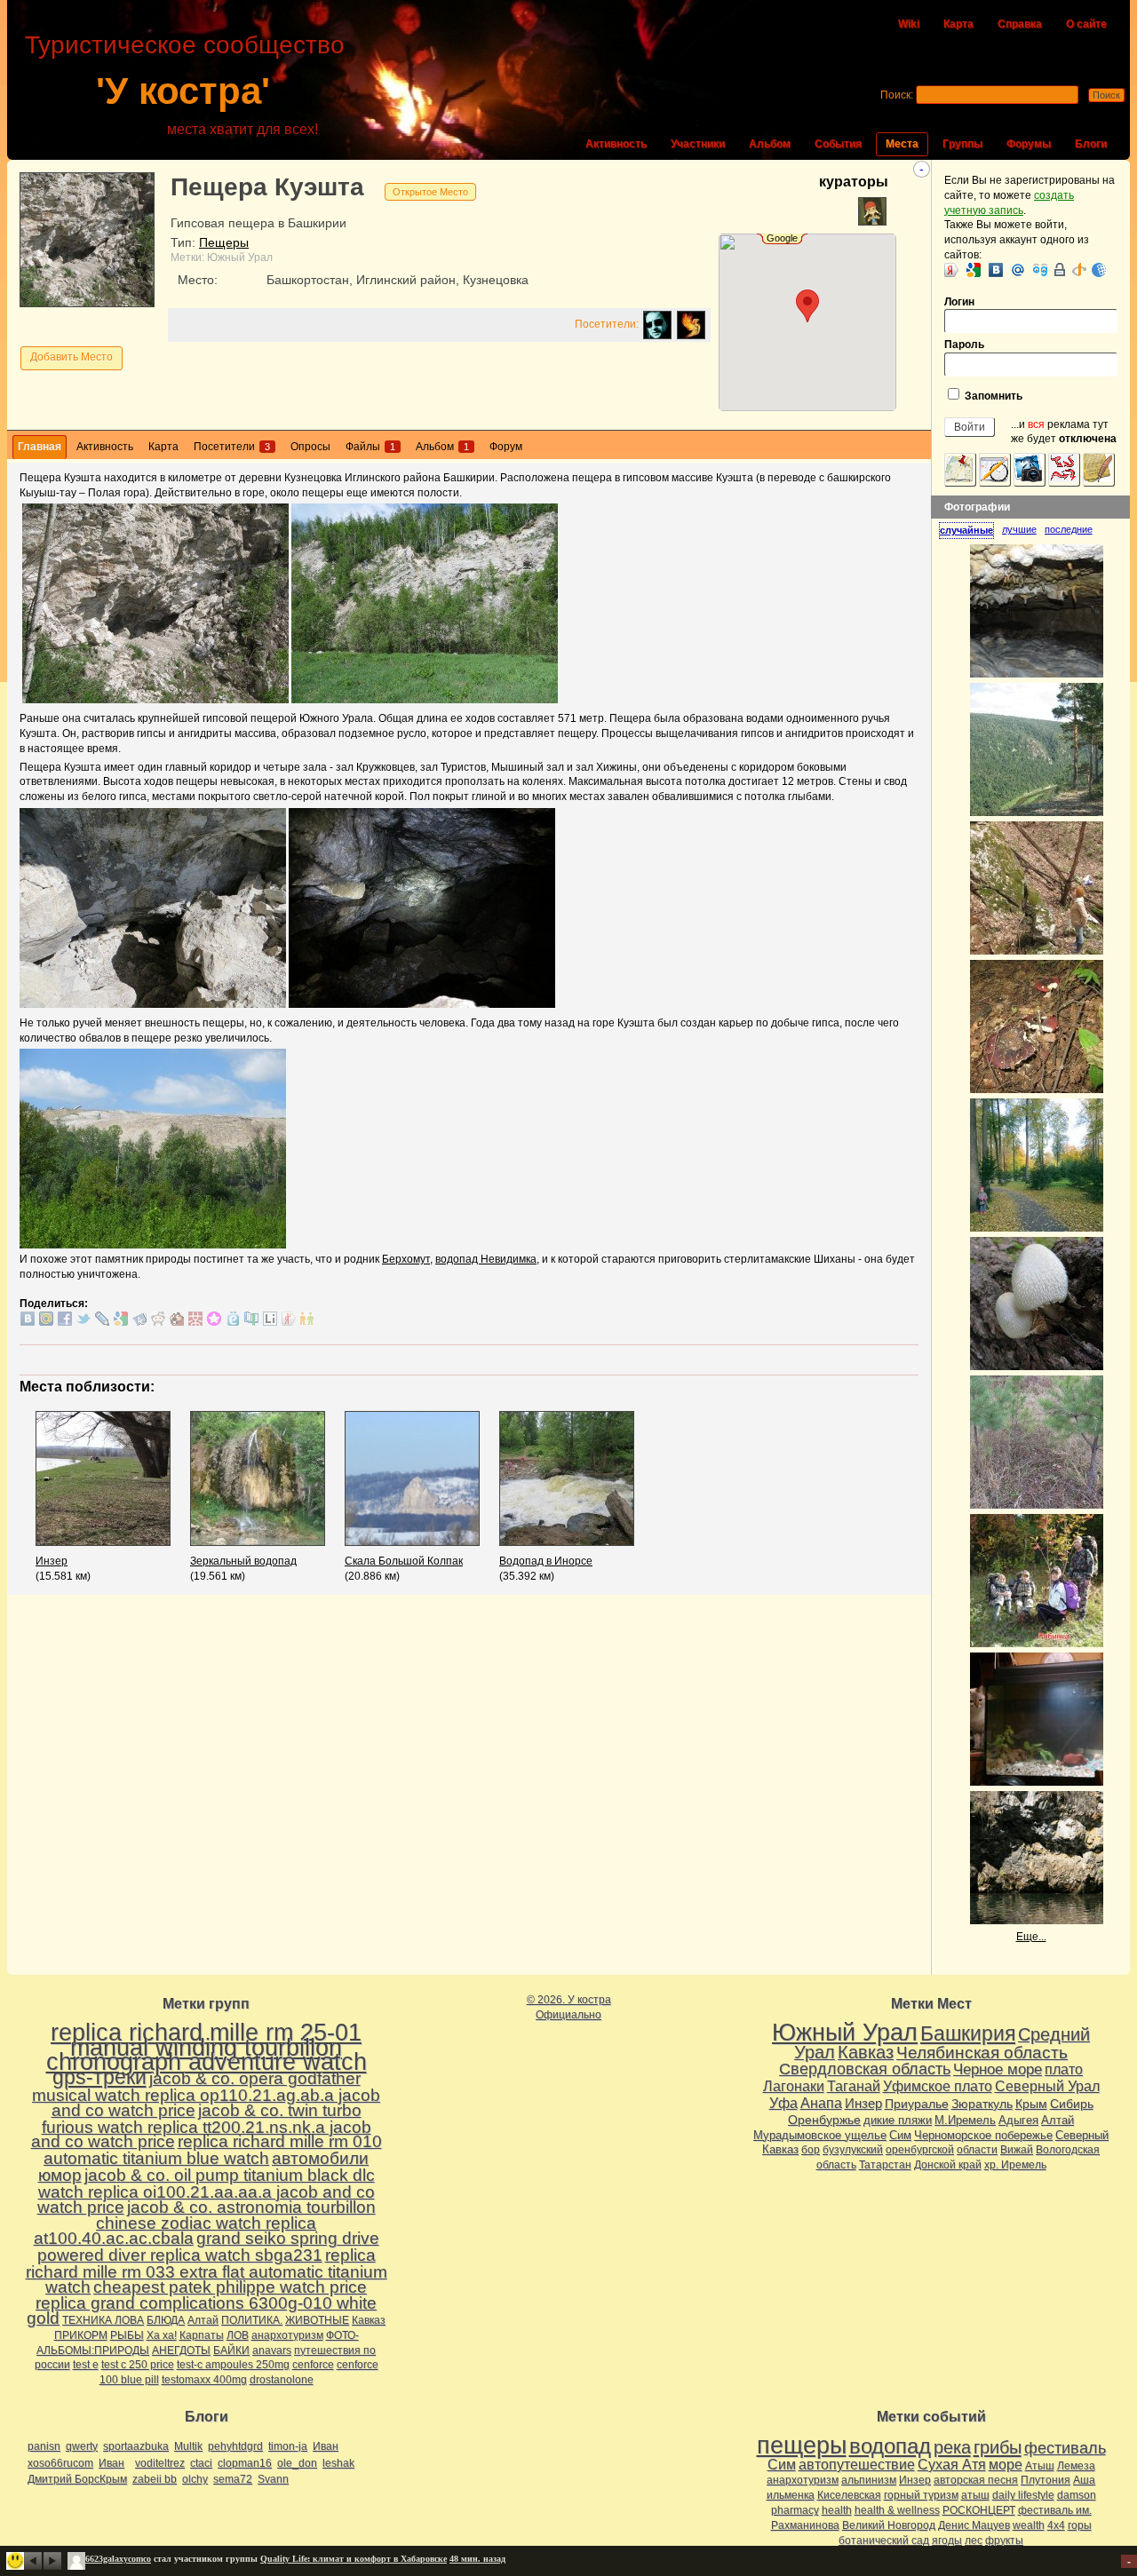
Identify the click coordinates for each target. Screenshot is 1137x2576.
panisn (44, 2446)
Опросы (310, 447)
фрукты (1004, 2540)
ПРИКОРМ (81, 2335)
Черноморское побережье (983, 2135)
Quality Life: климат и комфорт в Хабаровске (354, 2559)
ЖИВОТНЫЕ (317, 2320)
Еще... (1031, 1937)
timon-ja (288, 2446)
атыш (975, 2495)
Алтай (203, 2320)
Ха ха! (162, 2335)
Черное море (998, 2069)
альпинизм (869, 2480)
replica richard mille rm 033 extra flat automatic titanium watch (207, 2271)
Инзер (52, 1561)
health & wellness (897, 2510)
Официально (568, 2015)
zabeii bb (155, 2479)
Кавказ (369, 2320)
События (838, 144)
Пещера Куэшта (267, 187)
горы (1080, 2525)
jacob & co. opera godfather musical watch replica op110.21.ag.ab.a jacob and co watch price (206, 2094)
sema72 (233, 2479)
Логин (959, 302)
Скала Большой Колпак (404, 1561)
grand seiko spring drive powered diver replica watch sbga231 (208, 2247)
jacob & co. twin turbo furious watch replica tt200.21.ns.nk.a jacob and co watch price (201, 2126)
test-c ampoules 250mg (233, 2365)
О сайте (1086, 24)
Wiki (909, 24)
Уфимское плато (938, 2086)
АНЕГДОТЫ (181, 2350)
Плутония (1046, 2480)
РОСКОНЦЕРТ (979, 2510)
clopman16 (245, 2463)
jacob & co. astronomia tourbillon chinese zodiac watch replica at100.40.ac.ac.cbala (205, 2223)
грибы (998, 2447)
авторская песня (976, 2480)
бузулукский (853, 2150)
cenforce (313, 2365)
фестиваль (1065, 2448)
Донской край (948, 2165)
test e (86, 2365)
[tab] (970, 531)
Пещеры (224, 242)
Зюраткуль (982, 2104)
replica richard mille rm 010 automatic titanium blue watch (213, 2150)
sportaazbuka (136, 2446)
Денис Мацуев (974, 2525)
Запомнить (992, 396)
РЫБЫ (127, 2335)
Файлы (370, 447)
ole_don (297, 2463)
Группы (962, 144)
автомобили (320, 2158)
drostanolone (282, 2380)
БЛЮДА (166, 2320)
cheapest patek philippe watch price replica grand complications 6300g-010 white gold (202, 2303)
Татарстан (885, 2165)
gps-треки (99, 2077)
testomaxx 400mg (204, 2380)
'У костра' (183, 91)
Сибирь (1072, 2104)
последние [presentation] (1069, 529)
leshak (338, 2463)
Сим (900, 2135)
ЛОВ (238, 2335)
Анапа (821, 2103)
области (977, 2150)
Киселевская (849, 2495)
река (952, 2447)
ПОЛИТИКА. (252, 2320)
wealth (1029, 2525)
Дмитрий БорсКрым (77, 2479)
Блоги (1091, 144)
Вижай (1017, 2150)
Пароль (964, 345)
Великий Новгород (889, 2525)
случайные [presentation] (966, 530)
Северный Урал (1047, 2086)
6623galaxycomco (118, 2559)
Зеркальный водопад (243, 1561)
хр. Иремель (1015, 2165)
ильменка (791, 2495)
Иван (326, 2446)
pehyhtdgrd (235, 2446)
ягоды (947, 2540)
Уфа (783, 2103)
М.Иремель (965, 2120)
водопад (890, 2446)
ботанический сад (884, 2540)
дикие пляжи (898, 2120)
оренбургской (920, 2150)
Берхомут (406, 1259)
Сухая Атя (952, 2465)
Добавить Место (72, 357)
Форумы (1029, 144)
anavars (272, 2350)
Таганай (854, 2086)
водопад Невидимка (486, 1259)
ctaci (201, 2463)
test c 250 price (138, 2365)
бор (811, 2150)
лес (974, 2540)
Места (902, 144)
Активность (616, 144)
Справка (1020, 24)
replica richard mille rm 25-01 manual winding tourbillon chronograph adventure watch (207, 2048)
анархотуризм (287, 2335)
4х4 (1056, 2525)
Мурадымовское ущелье (820, 2135)
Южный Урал (240, 258)
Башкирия (968, 2033)
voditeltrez (160, 2463)
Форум (506, 447)
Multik (188, 2446)
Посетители (232, 447)
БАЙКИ (231, 2350)
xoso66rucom (60, 2463)
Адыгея (1018, 2120)
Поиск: (897, 95)
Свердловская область (865, 2069)
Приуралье (917, 2104)
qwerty (82, 2446)
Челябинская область (982, 2053)
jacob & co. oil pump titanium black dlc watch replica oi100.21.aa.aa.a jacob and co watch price (206, 2191)
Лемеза (1076, 2466)
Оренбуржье (824, 2120)
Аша (1084, 2480)
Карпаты (202, 2335)
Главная (40, 447)
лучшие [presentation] (1019, 529)
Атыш (1040, 2466)
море (1006, 2465)
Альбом (770, 144)
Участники (698, 144)
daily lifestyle (1023, 2495)
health (837, 2510)
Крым (1031, 2104)
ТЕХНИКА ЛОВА (103, 2320)
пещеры (802, 2445)
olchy (195, 2479)
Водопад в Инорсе (546, 1561)
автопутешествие (857, 2465)
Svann (273, 2479)
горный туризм (921, 2495)
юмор (60, 2175)
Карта (958, 24)
